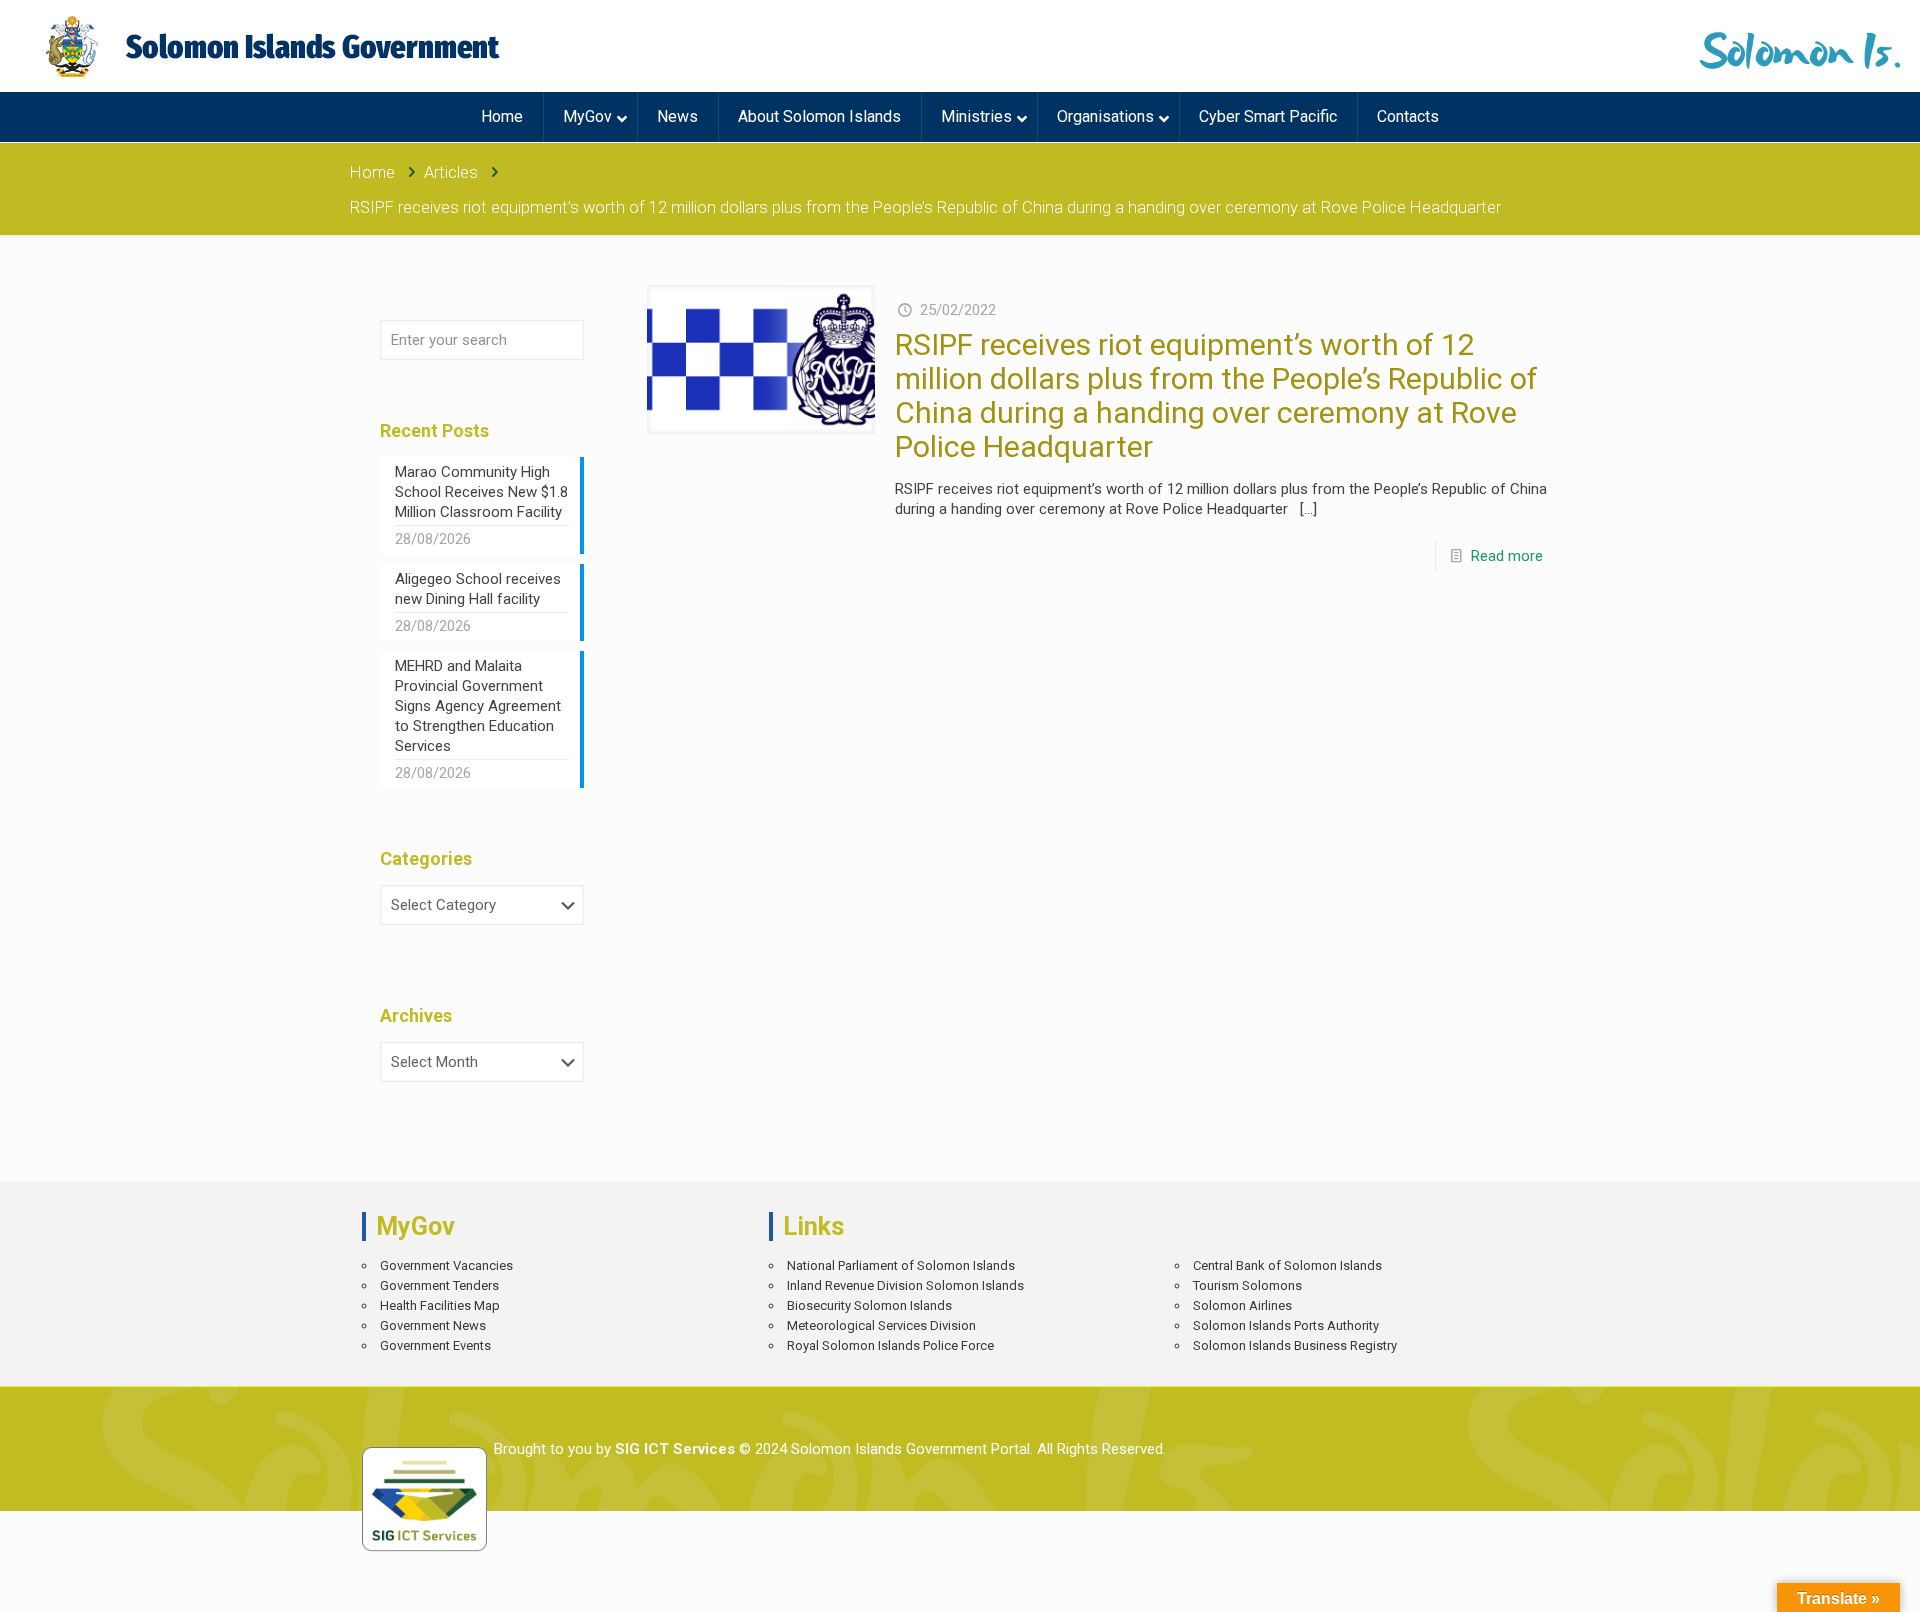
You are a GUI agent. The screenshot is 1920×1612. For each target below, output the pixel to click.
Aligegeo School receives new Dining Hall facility (478, 589)
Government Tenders (439, 1285)
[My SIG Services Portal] (275, 46)
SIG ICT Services (673, 1449)
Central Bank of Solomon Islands (1287, 1265)
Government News (433, 1325)
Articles (451, 172)
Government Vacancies (446, 1265)
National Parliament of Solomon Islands (901, 1265)
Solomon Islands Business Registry (1295, 1345)
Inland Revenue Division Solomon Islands (905, 1285)
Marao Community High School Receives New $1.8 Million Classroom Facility (481, 492)
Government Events (435, 1345)
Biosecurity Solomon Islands (869, 1305)
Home (372, 172)
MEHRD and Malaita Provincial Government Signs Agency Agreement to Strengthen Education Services (478, 706)
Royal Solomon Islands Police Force (890, 1345)
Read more (1507, 556)
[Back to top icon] (1834, 1582)
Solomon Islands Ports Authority (1286, 1325)
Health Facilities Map (440, 1305)
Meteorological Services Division (881, 1325)
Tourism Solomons (1247, 1285)
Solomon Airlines (1242, 1305)
